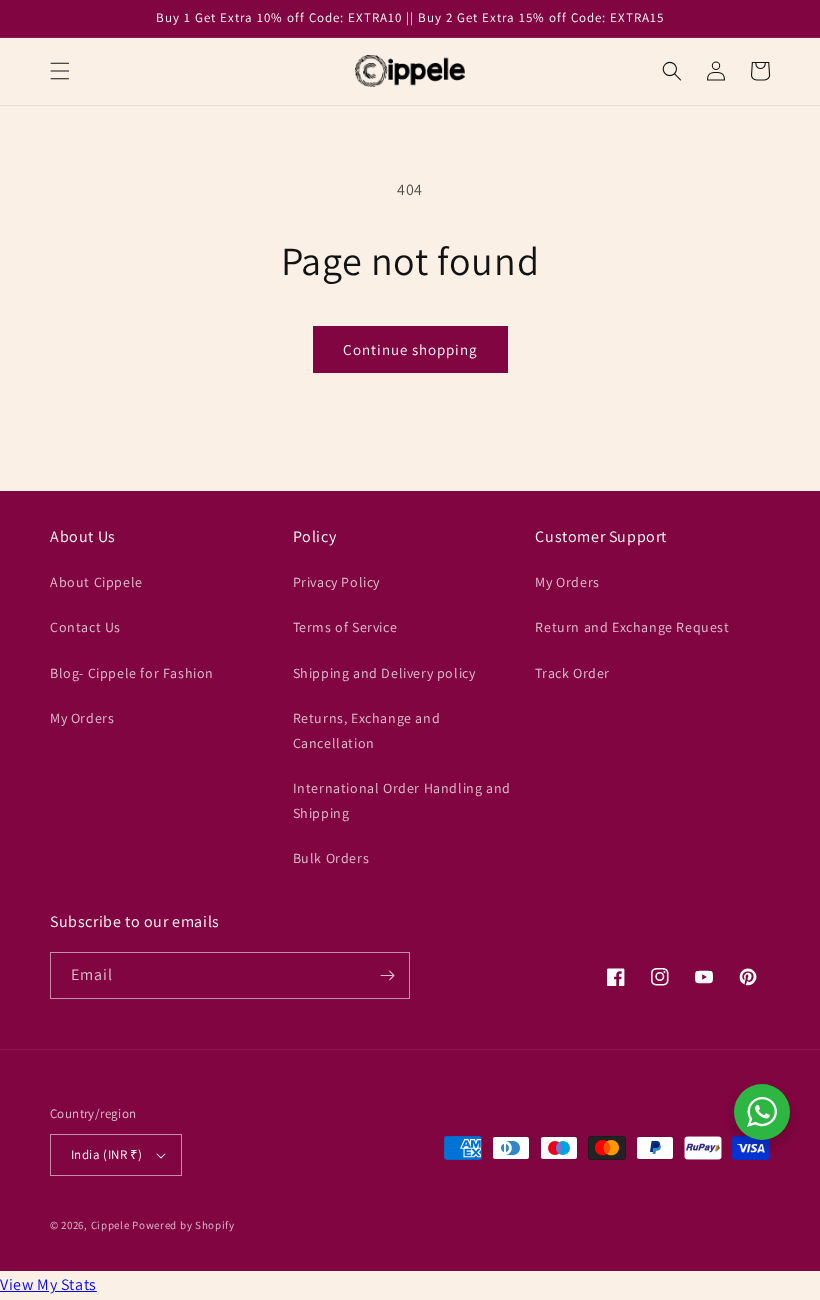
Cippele (110, 1225)
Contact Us (85, 627)
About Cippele (96, 582)
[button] (60, 71)
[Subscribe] (387, 975)
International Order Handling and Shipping (402, 800)
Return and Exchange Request (632, 627)
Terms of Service (345, 627)
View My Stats (48, 1284)
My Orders (82, 718)
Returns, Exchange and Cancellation (367, 730)
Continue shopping (410, 349)
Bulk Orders (331, 858)
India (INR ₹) (106, 1154)
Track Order (572, 673)
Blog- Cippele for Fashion (132, 673)
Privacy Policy (336, 582)
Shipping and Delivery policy (384, 673)
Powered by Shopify (183, 1225)
